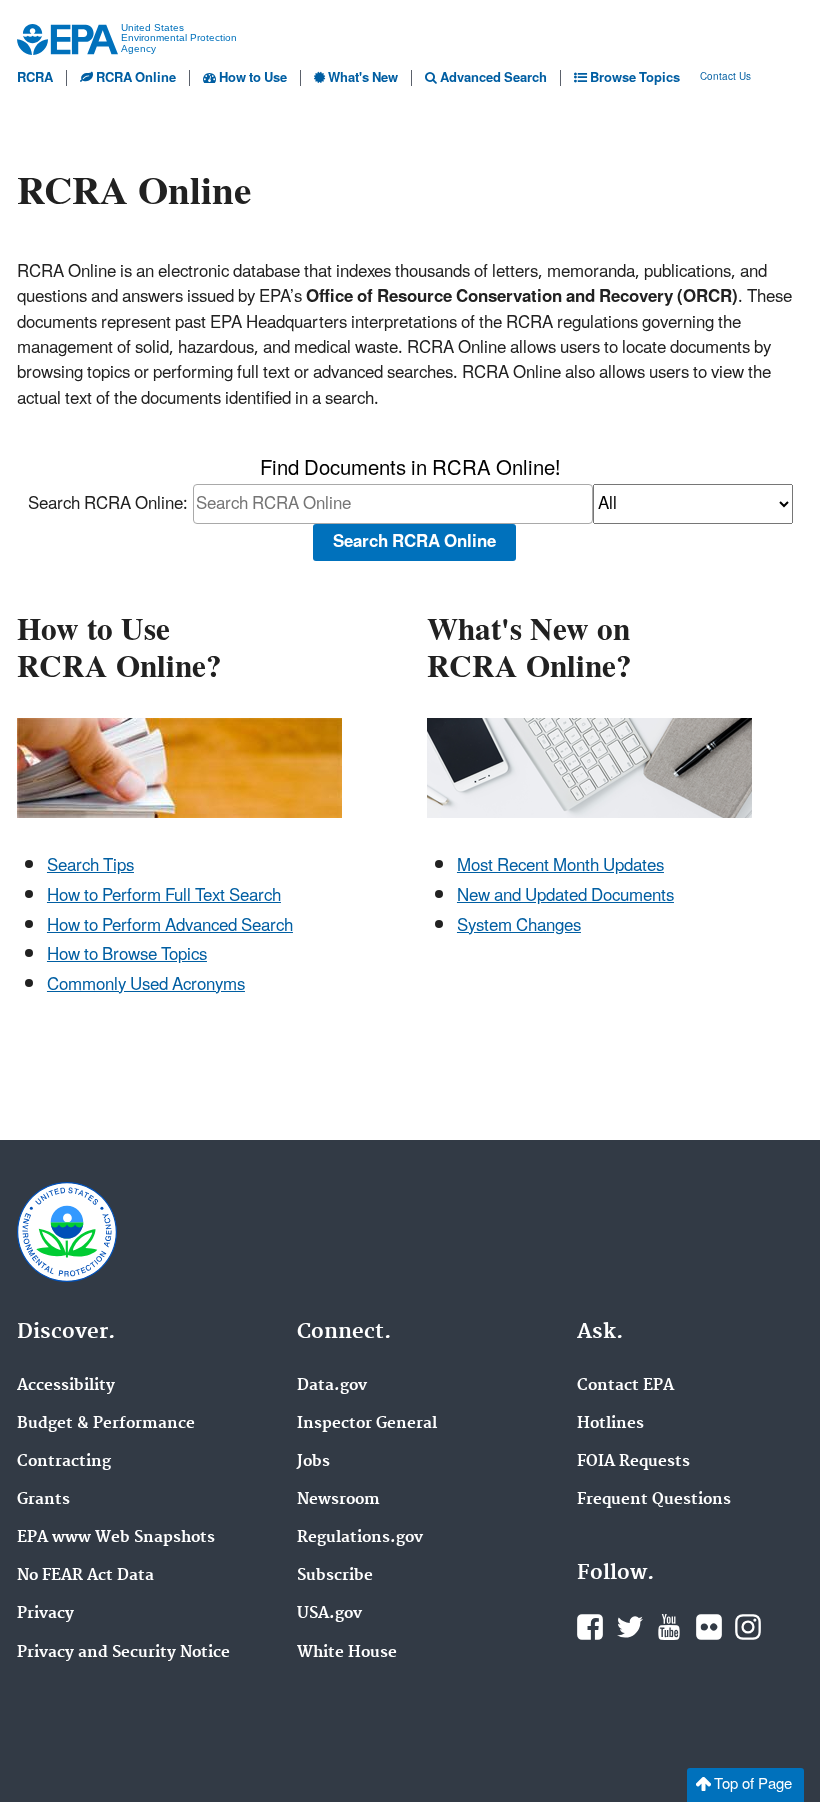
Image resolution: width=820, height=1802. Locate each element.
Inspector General (367, 1424)
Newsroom (338, 1500)
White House (347, 1653)
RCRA (35, 78)
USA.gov (329, 1614)
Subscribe (335, 1576)
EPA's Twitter (630, 1627)
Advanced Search (492, 78)
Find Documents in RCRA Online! (410, 469)
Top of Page (753, 1784)
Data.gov (332, 1386)
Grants (43, 1500)
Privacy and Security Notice (123, 1653)
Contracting (64, 1462)
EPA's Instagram (748, 1627)
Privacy (45, 1614)
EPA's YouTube (669, 1627)
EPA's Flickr (709, 1627)
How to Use (251, 78)
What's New (361, 78)
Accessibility (66, 1386)
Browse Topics (633, 78)
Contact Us (725, 77)
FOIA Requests (633, 1462)
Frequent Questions (654, 1500)
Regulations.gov (360, 1538)
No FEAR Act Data (85, 1576)
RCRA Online (134, 78)
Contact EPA (625, 1386)
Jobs (313, 1462)
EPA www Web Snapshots (116, 1538)
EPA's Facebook (590, 1627)
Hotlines (610, 1424)
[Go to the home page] (67, 39)
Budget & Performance (106, 1424)
